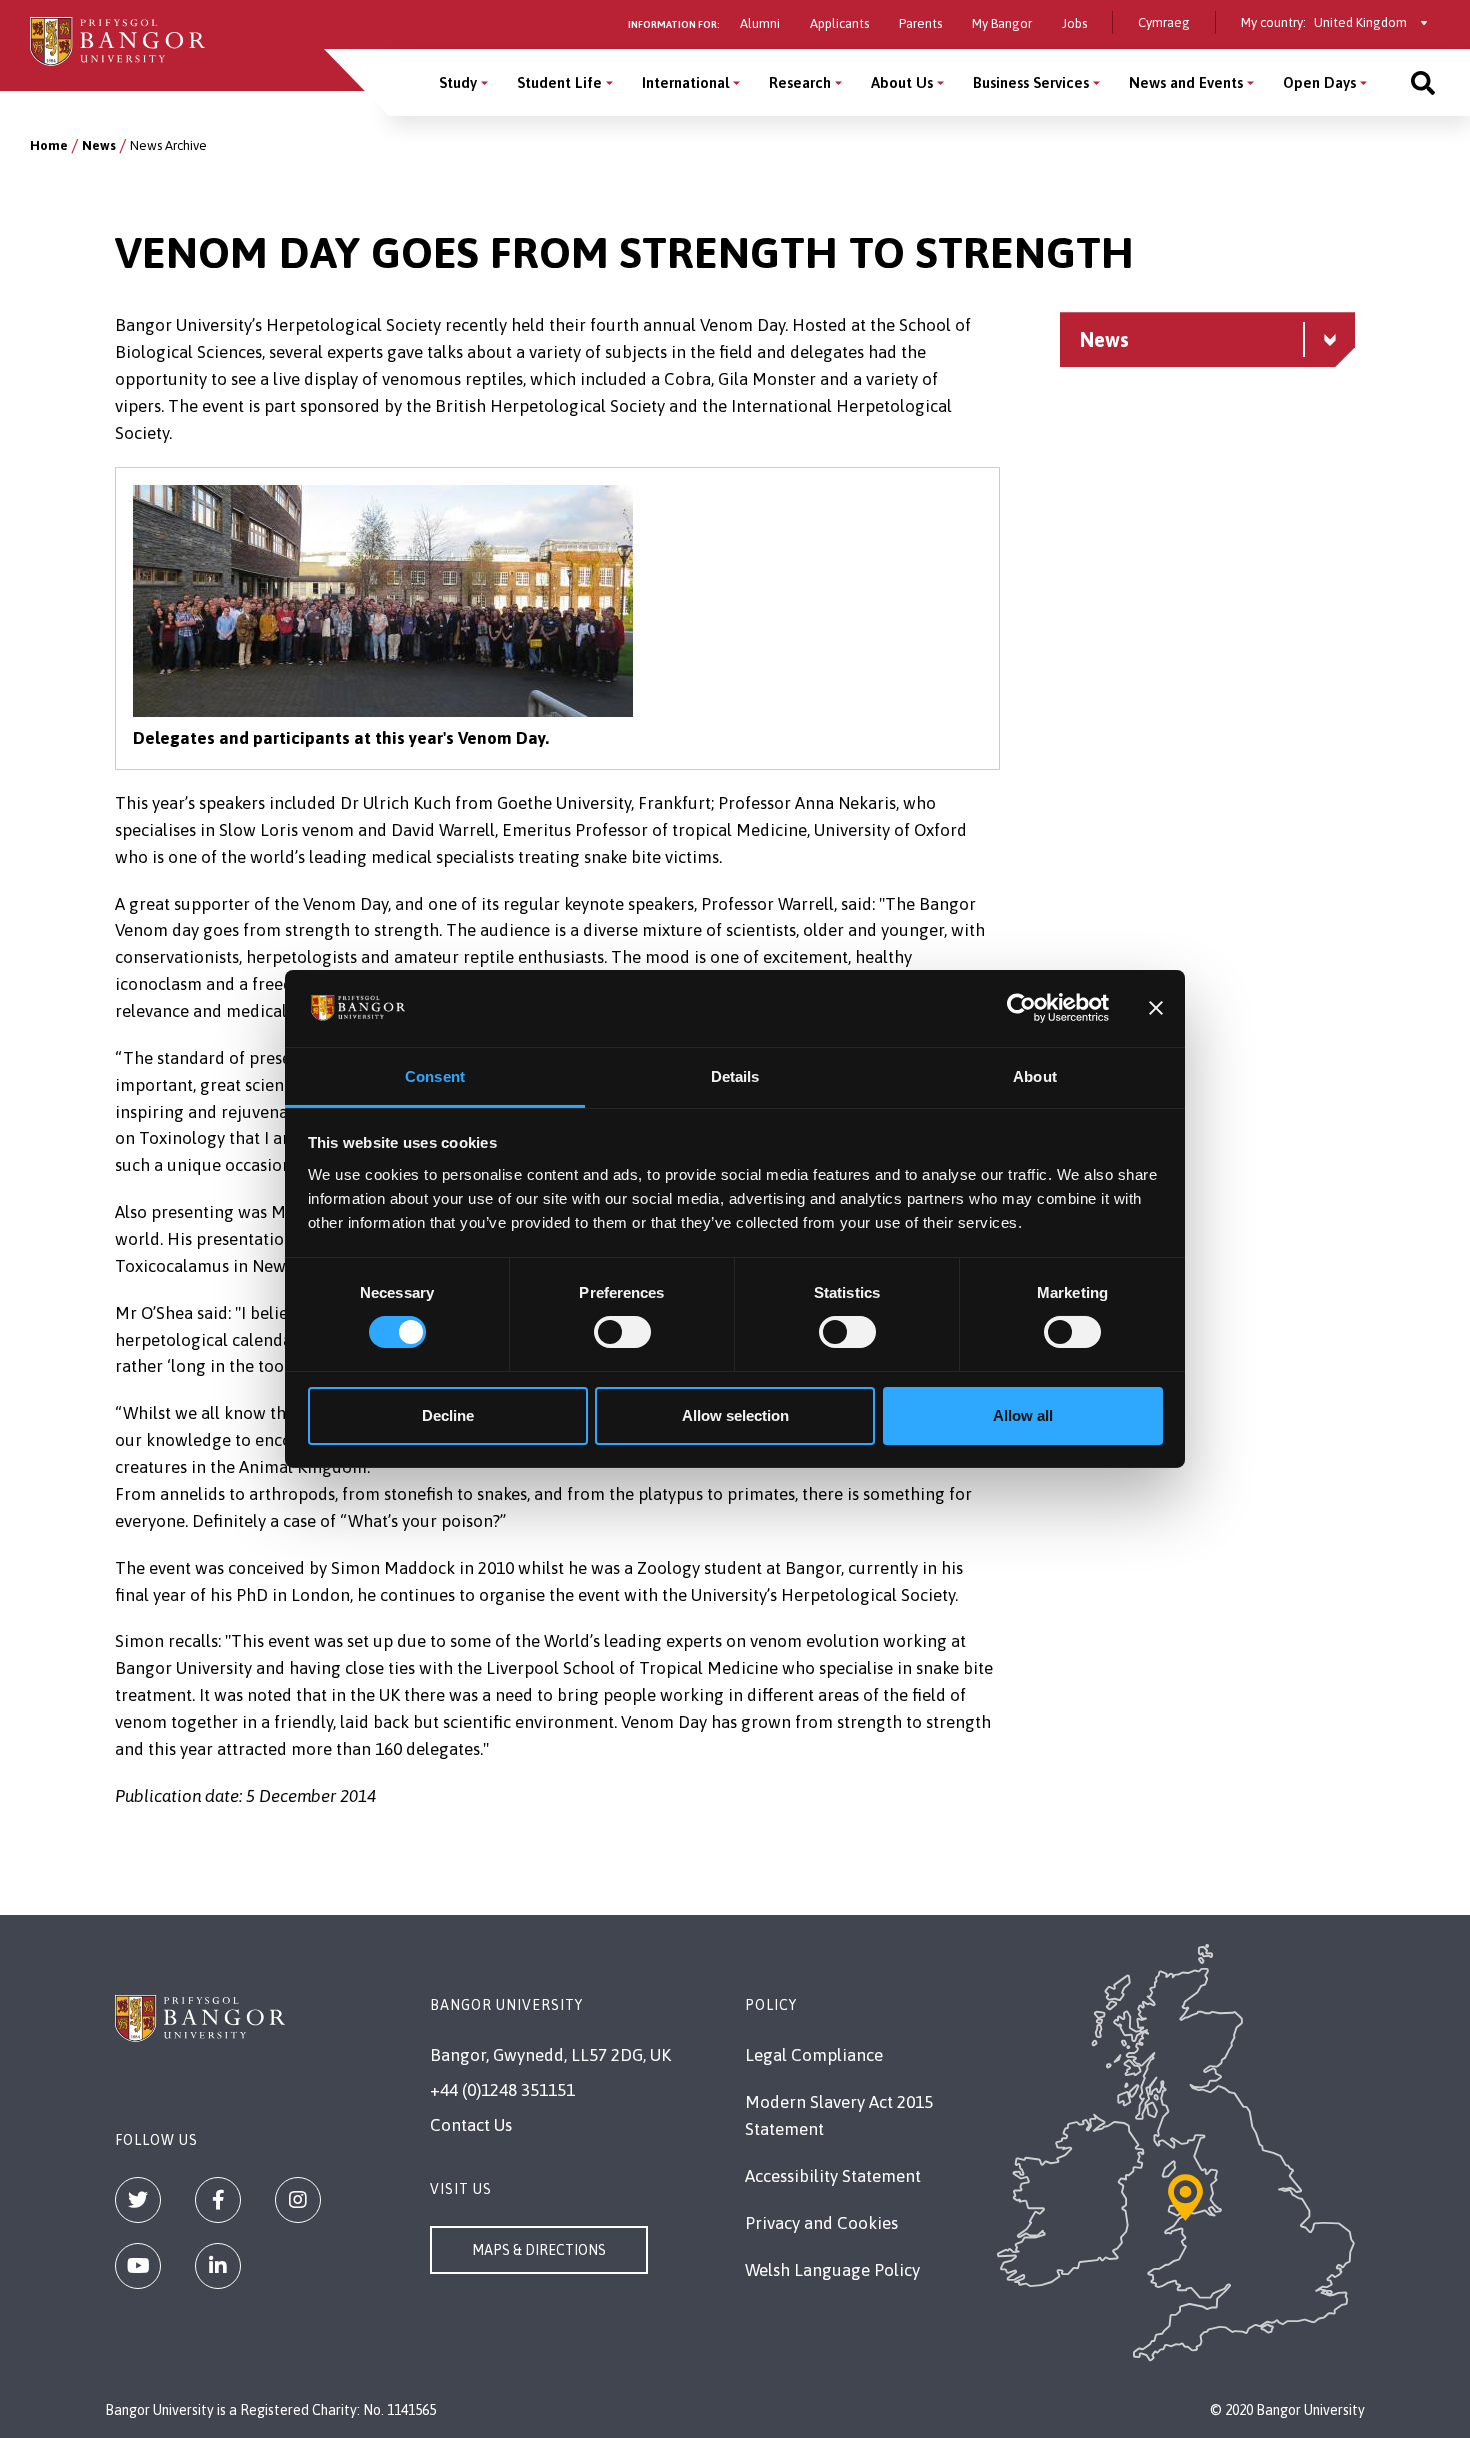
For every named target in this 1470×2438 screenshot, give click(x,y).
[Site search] (1423, 82)
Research (800, 82)
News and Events (1186, 82)
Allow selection (735, 1415)
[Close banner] (1156, 1008)
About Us (902, 82)
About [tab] (1035, 1076)
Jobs (1074, 23)
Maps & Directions (539, 2250)
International (685, 82)
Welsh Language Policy (832, 2270)
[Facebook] (218, 2200)
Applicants (839, 23)
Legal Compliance (814, 2055)
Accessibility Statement (833, 2176)
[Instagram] (298, 2200)
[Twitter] (138, 2200)
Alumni (760, 23)
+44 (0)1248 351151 (502, 2090)
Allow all (1023, 1415)
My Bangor (1002, 23)
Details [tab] (735, 1076)
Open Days (1319, 82)
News (99, 145)
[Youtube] (138, 2266)
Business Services (1031, 82)
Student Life (559, 82)
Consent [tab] (435, 1076)
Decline (448, 1415)
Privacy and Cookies (821, 2223)
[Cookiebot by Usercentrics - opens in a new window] (1021, 1008)
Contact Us (471, 2125)
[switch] (622, 1332)
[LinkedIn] (218, 2266)
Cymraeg (1164, 22)
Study (458, 82)
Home (49, 145)
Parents (920, 23)
